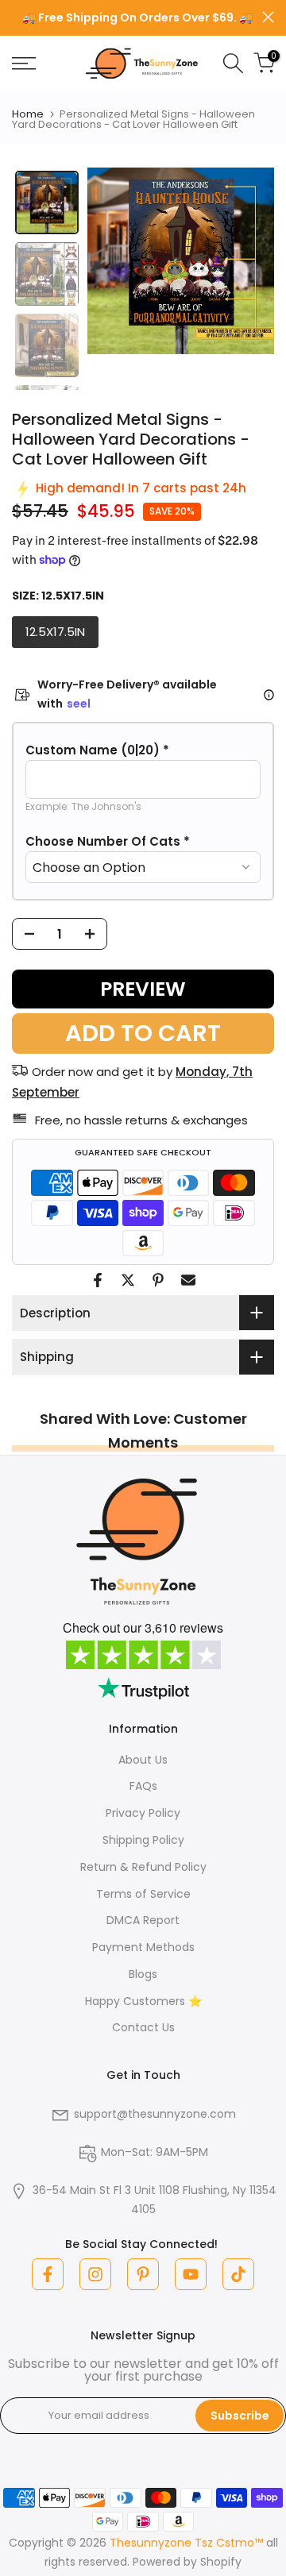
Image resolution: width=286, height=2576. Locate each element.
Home (28, 114)
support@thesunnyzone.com (155, 2114)
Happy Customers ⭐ (143, 2001)
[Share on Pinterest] (158, 1280)
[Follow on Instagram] (95, 2274)
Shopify (221, 2562)
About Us (143, 1760)
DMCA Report (143, 1920)
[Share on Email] (188, 1280)
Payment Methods (143, 1947)
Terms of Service (143, 1894)
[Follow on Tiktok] (238, 2274)
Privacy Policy (143, 1813)
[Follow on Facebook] (48, 2274)
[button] (143, 750)
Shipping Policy (143, 1840)
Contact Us (143, 2027)
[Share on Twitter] (128, 1280)
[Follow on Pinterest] (143, 2274)
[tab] (47, 202)
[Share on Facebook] (98, 1280)
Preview (143, 989)
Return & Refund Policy (143, 1867)
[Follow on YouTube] (191, 2274)
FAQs (143, 1786)
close (268, 17)
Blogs (143, 1974)
